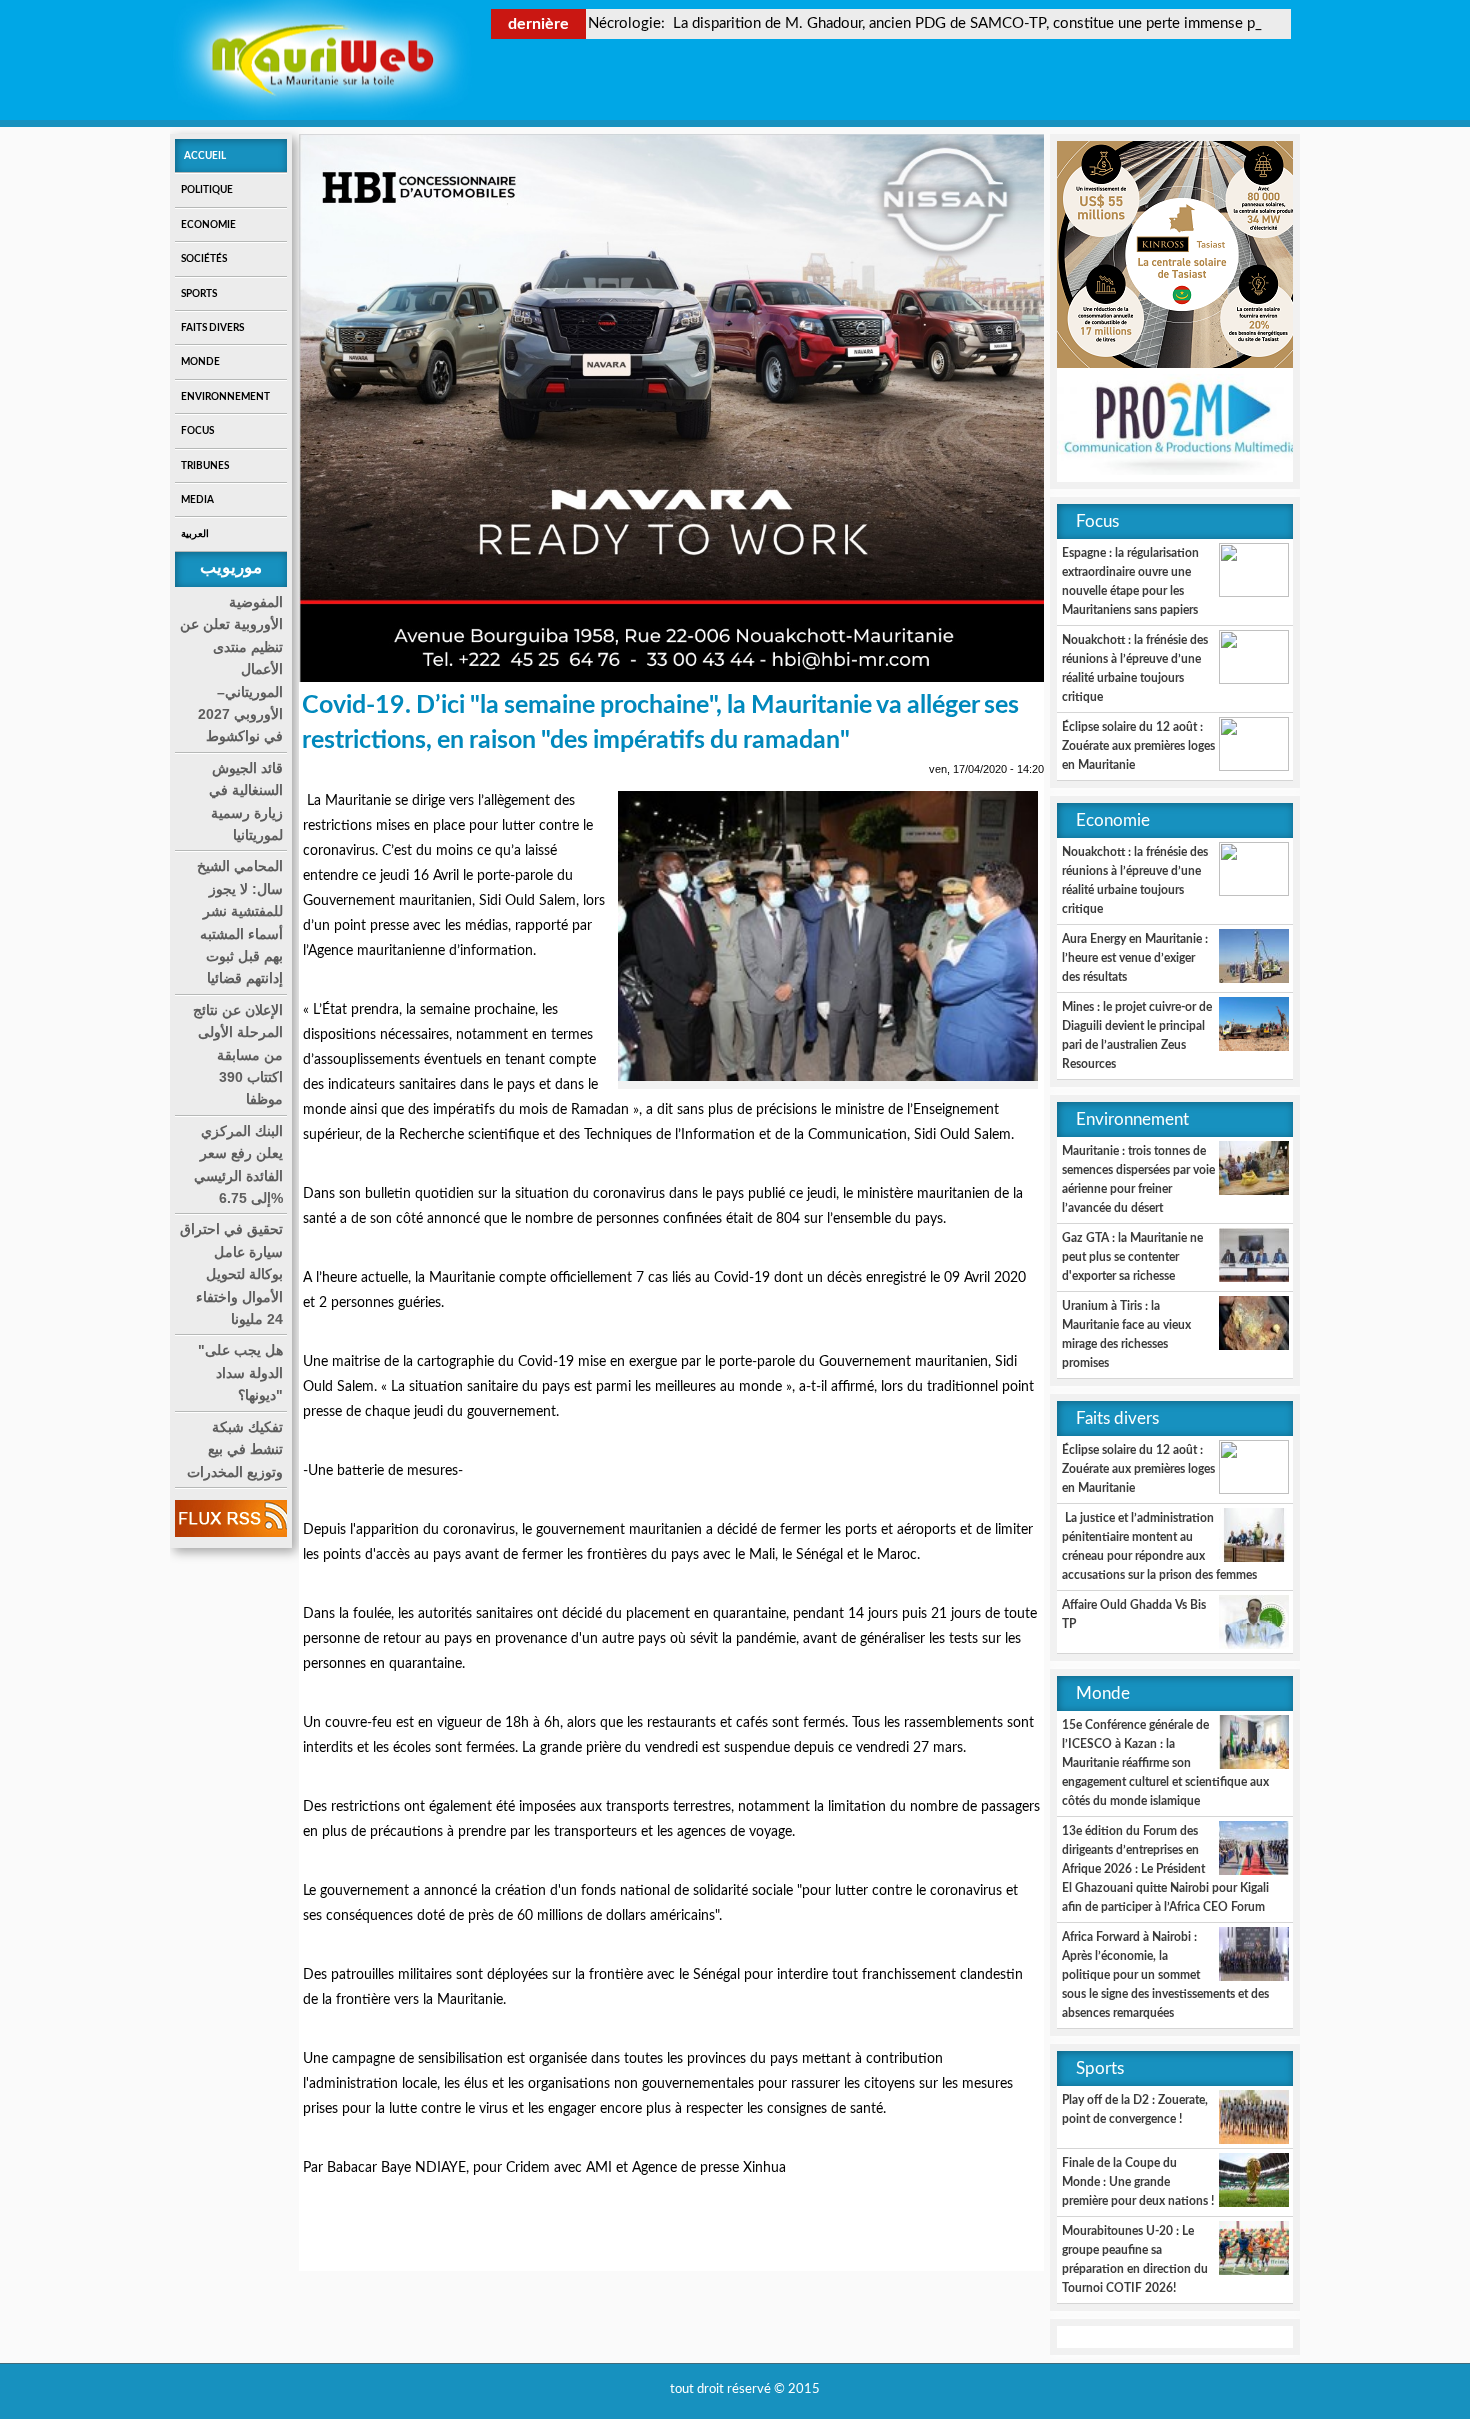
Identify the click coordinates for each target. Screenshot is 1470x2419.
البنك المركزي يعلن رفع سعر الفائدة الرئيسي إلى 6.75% (238, 1164)
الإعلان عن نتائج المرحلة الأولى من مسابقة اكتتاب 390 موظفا (238, 1055)
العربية (195, 534)
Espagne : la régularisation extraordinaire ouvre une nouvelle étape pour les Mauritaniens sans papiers (1130, 581)
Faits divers (212, 328)
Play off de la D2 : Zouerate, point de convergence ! (1135, 2109)
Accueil (205, 156)
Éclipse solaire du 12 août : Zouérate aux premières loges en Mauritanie (1138, 746)
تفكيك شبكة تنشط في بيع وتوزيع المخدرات (235, 1449)
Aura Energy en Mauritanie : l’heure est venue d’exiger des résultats (1135, 958)
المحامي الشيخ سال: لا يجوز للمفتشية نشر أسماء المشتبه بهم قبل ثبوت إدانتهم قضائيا (240, 922)
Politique (207, 190)
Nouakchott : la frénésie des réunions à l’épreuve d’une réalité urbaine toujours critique (1135, 668)
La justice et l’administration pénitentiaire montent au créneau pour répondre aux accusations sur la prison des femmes (1159, 1546)
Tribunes (205, 466)
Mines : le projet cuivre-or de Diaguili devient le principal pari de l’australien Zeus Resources (1137, 1035)
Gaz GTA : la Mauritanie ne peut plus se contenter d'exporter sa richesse (1132, 1257)
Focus (197, 431)
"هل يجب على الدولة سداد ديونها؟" (240, 1372)
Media (197, 500)
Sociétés (204, 259)
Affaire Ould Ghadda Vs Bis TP (1134, 1614)
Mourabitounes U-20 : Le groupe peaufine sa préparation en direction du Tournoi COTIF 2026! (1135, 2259)
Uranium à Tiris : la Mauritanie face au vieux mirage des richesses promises (1126, 1334)
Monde (200, 362)
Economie (208, 225)
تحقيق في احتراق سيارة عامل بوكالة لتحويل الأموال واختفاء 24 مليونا (231, 1274)
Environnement (225, 397)
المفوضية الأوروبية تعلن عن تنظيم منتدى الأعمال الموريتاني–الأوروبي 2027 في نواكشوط (231, 669)
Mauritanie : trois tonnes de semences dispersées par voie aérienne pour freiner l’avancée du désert (1138, 1179)
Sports (199, 294)
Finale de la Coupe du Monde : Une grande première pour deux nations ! (1138, 2182)
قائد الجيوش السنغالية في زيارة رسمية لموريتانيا (246, 801)
